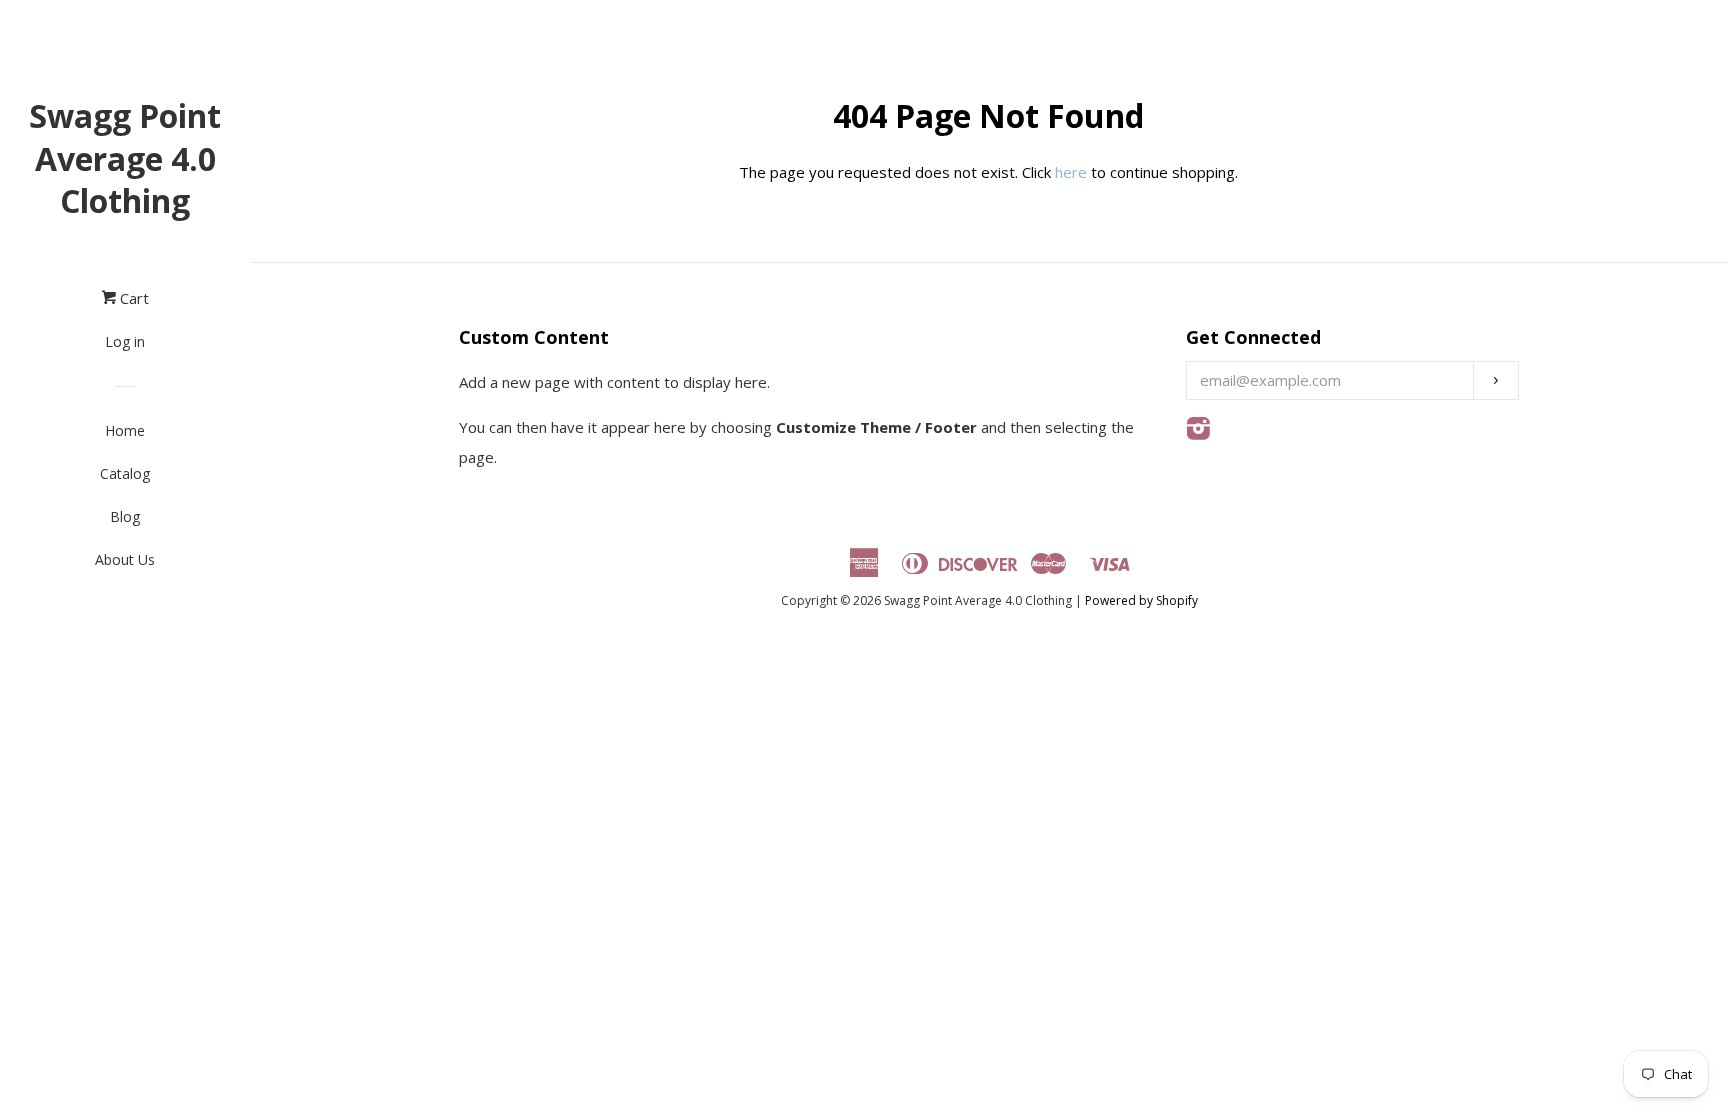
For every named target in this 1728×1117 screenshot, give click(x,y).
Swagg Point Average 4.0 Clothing (125, 158)
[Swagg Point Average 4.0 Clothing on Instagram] (1198, 432)
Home (125, 430)
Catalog (125, 473)
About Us (125, 559)
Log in (125, 341)
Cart (132, 298)
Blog (125, 516)
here (1071, 172)
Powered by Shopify (1141, 600)
